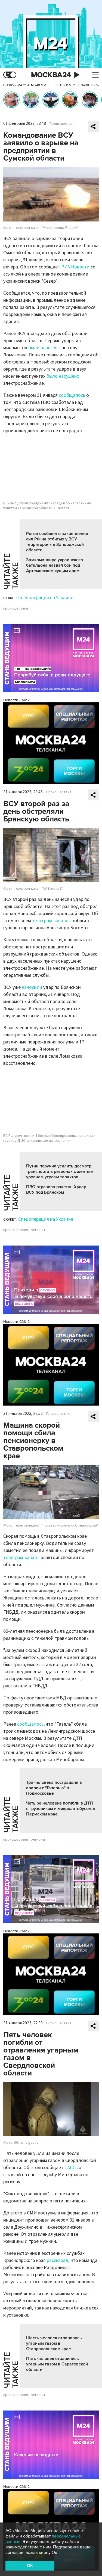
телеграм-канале (50, 921)
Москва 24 (51, 75)
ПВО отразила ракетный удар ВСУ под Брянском (56, 1190)
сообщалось (72, 395)
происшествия (16, 608)
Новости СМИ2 (16, 700)
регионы (38, 1230)
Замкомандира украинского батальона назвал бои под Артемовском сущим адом (55, 565)
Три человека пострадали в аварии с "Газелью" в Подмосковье (54, 1788)
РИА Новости (75, 267)
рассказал (58, 2260)
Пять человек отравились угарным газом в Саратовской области (57, 2364)
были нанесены (44, 348)
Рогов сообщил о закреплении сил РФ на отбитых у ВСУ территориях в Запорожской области (57, 542)
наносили (32, 987)
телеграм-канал (20, 1558)
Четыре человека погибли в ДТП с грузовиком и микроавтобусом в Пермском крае (61, 1809)
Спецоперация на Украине (46, 598)
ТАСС (70, 2168)
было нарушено (63, 376)
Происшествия (62, 124)
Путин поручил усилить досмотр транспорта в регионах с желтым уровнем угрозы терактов (60, 1172)
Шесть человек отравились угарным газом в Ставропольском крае (54, 2343)
